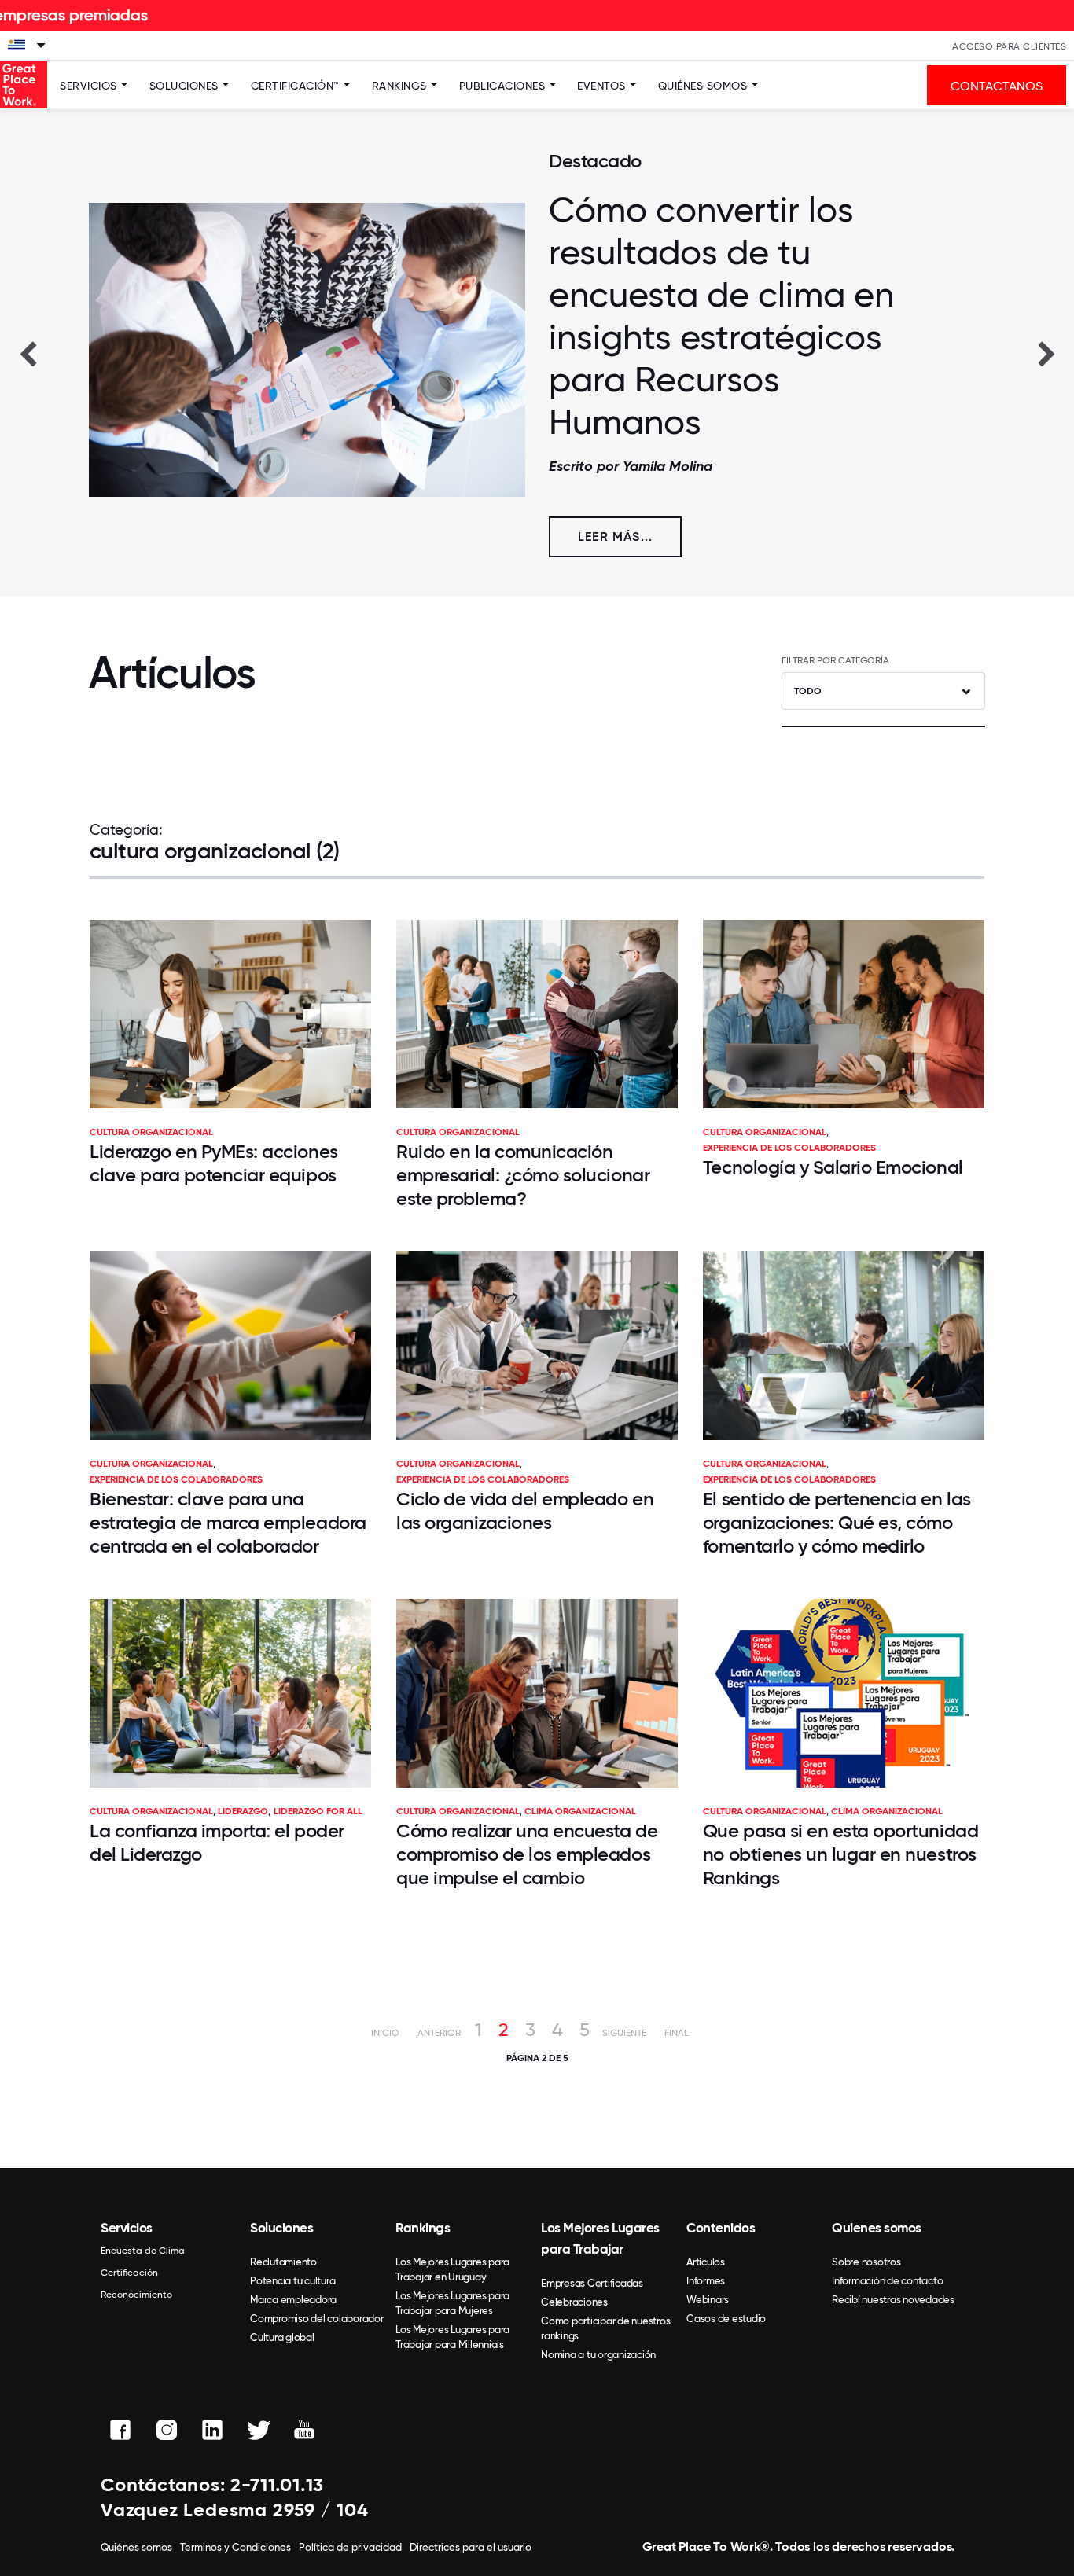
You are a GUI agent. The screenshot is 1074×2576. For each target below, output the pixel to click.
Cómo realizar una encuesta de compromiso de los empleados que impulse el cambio (527, 1854)
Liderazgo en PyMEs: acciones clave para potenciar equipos (214, 1163)
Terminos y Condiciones (235, 2547)
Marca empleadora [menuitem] (293, 2300)
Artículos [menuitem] (706, 2262)
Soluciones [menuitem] (281, 2228)
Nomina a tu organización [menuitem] (598, 2355)
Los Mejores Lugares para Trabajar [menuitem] (600, 2238)
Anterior (439, 2033)
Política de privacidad (350, 2547)
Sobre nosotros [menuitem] (866, 2262)
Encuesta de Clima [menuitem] (143, 2251)
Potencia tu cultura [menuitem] (292, 2281)
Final (677, 2033)
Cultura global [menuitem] (282, 2337)
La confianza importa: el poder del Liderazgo (217, 1842)
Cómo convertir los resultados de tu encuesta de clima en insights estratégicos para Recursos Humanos (721, 316)
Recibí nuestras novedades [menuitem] (893, 2300)
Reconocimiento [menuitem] (136, 2295)
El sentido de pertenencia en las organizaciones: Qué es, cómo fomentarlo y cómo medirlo (837, 1522)
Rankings (399, 86)
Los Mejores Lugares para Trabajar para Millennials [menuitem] (452, 2337)
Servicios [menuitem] (127, 2228)
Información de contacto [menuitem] (887, 2281)
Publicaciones (502, 86)
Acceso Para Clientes (1009, 46)
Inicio (385, 2033)
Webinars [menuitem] (708, 2300)
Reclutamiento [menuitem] (283, 2262)
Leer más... (615, 537)
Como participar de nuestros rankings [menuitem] (605, 2328)
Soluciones (184, 86)
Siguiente (624, 2033)
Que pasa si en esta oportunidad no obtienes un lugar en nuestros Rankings (840, 1854)
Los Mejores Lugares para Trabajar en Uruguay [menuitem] (452, 2269)
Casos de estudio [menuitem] (726, 2319)
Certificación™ (295, 86)
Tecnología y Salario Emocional (833, 1167)
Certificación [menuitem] (129, 2273)
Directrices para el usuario (471, 2547)
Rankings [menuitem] (423, 2228)
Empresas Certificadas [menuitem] (592, 2283)
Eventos (601, 86)
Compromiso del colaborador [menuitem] (317, 2319)
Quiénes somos (703, 86)
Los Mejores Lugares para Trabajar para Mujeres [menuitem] (452, 2303)
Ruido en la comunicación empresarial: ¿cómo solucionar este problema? (523, 1175)
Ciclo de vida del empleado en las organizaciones (525, 1510)
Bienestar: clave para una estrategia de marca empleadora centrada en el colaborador (228, 1522)
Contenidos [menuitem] (721, 2228)
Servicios (88, 86)
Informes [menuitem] (706, 2281)
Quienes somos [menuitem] (877, 2228)
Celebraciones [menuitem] (574, 2302)
